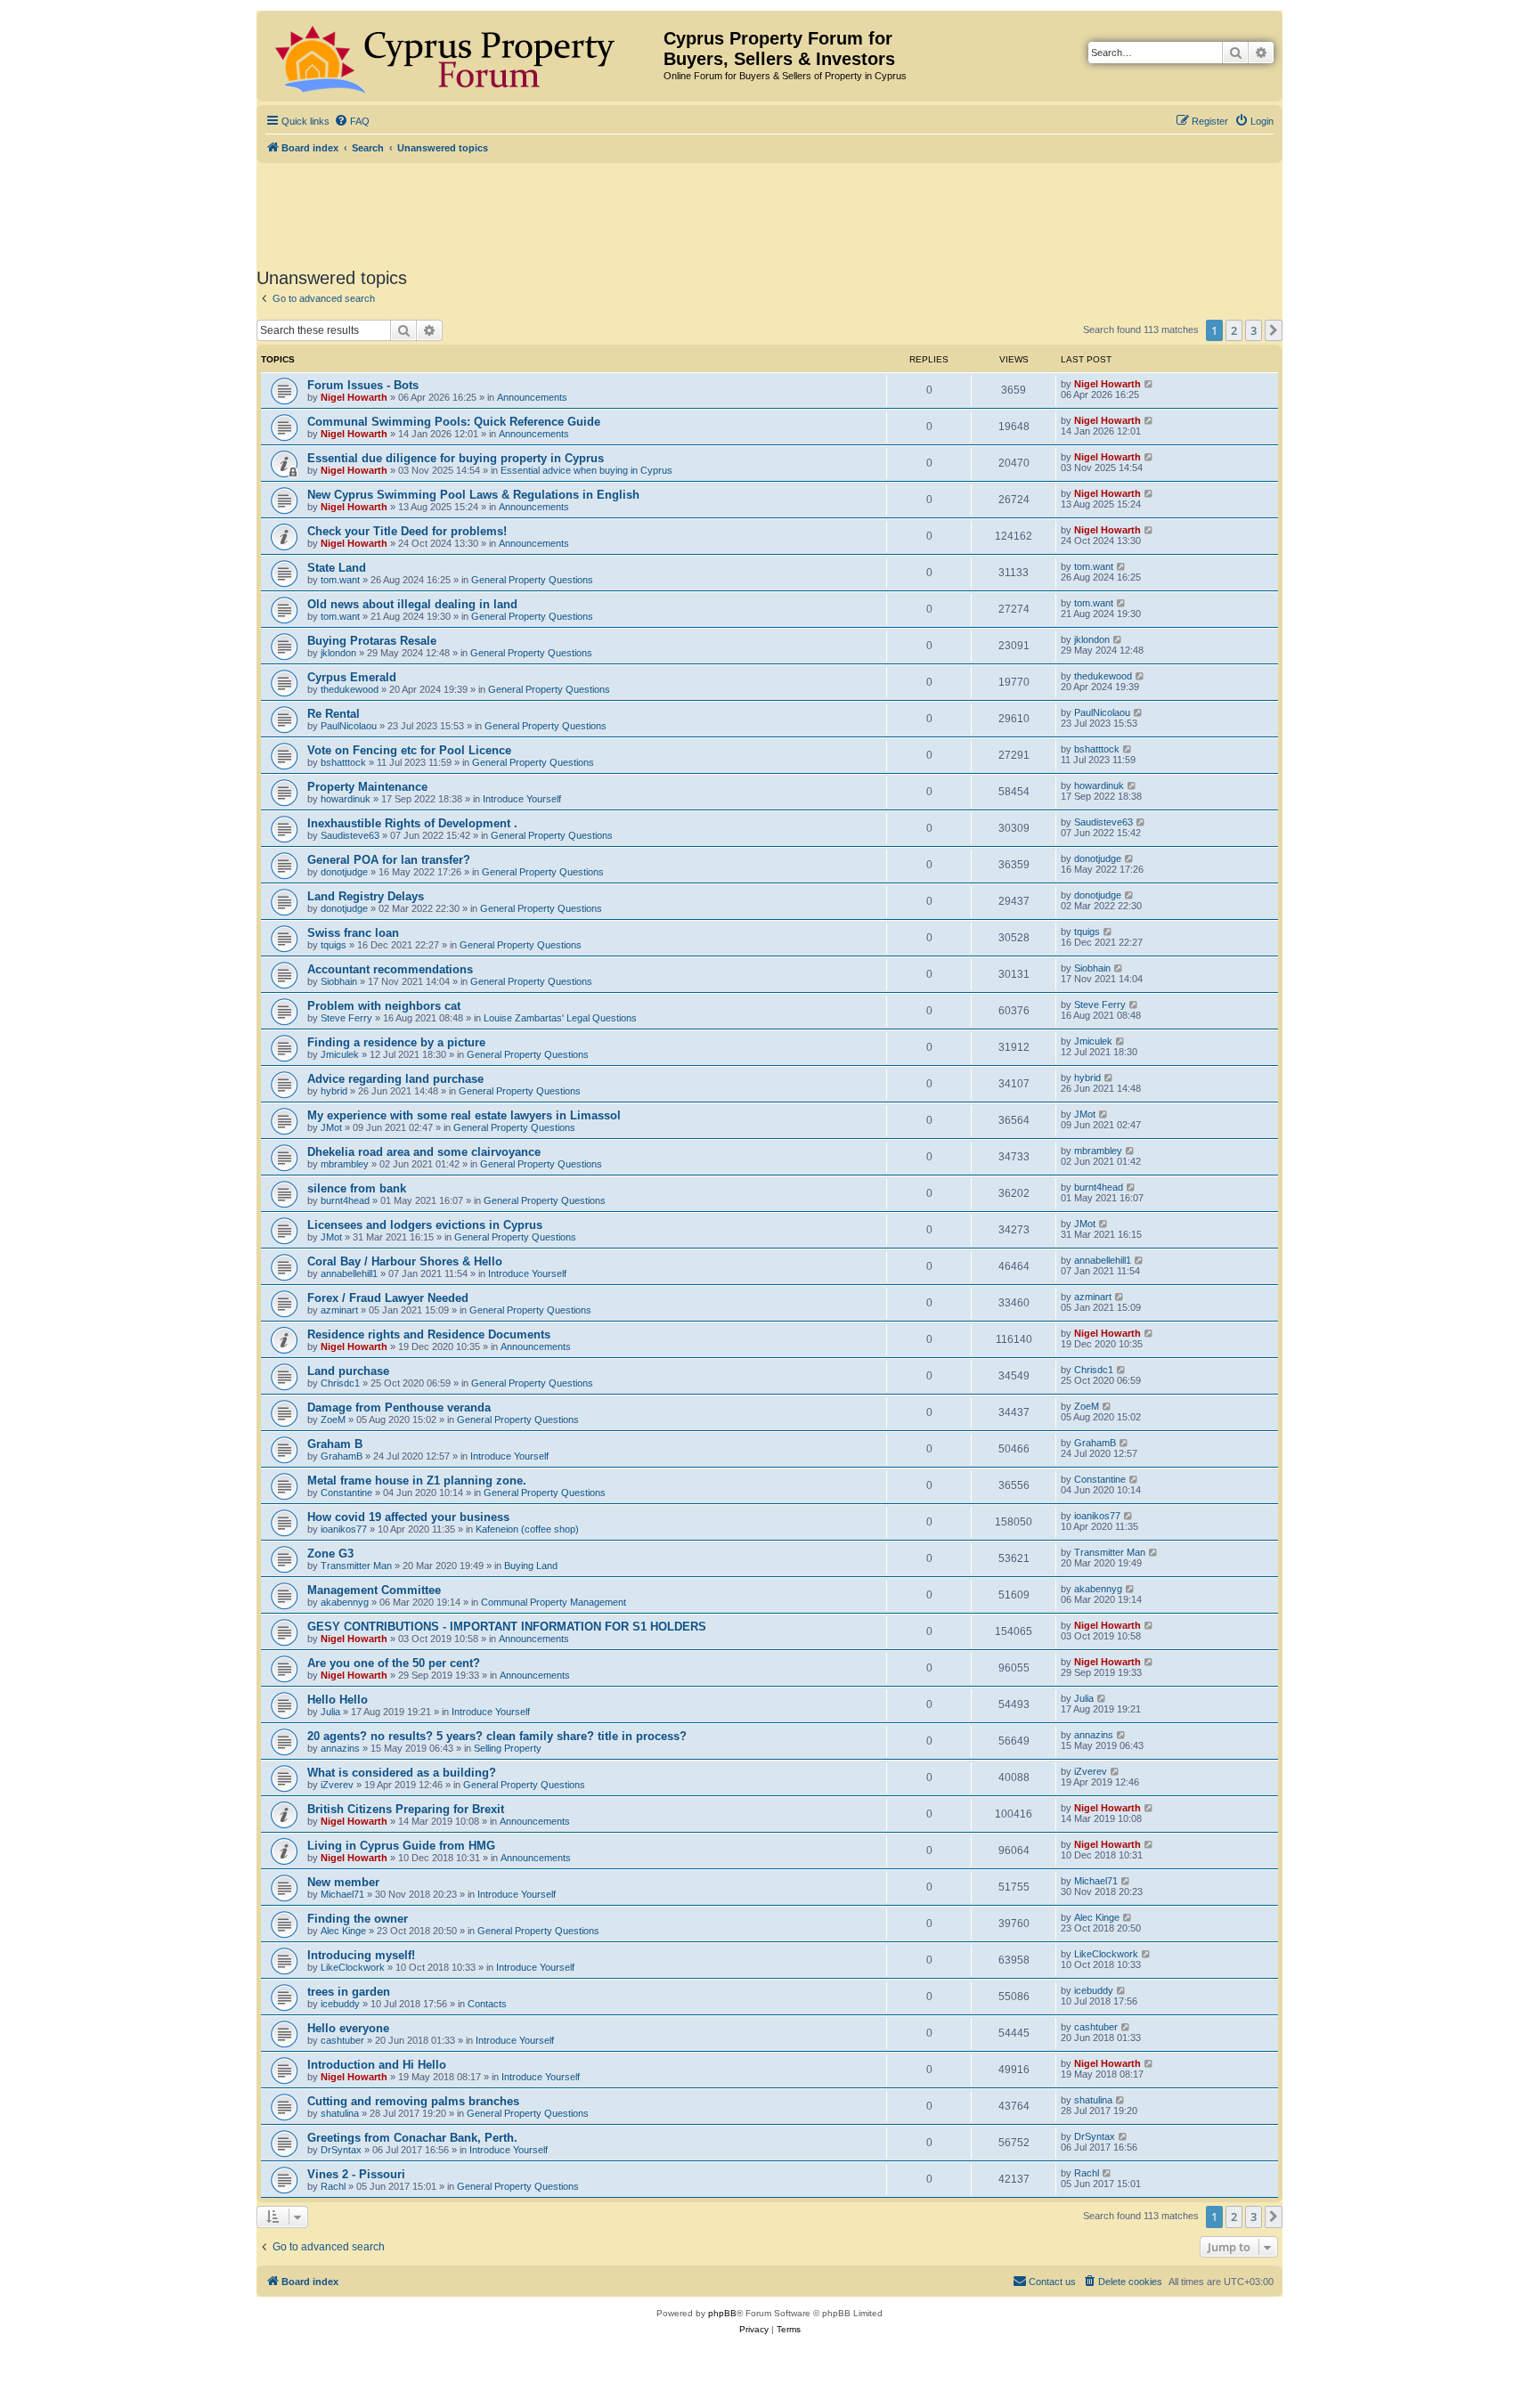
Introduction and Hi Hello (377, 2065)
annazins (340, 1748)
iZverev (337, 1785)
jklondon (338, 653)
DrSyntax (341, 2150)
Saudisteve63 (350, 835)
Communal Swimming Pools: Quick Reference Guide (454, 422)
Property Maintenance (367, 787)
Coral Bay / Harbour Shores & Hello (405, 1261)
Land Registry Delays (366, 896)
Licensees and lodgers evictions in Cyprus (425, 1225)
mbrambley (345, 1164)
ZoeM (333, 1420)
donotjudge (344, 872)
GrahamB (342, 1456)
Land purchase (348, 1371)
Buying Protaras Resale (372, 641)
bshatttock (343, 762)
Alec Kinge (343, 1931)
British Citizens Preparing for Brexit (406, 1809)
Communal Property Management (554, 1602)
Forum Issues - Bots (363, 385)
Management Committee (374, 1590)
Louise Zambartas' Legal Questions (560, 1018)
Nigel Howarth (354, 397)
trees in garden (349, 1992)
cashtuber (342, 2040)
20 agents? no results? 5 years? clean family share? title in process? (497, 1736)
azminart (339, 1310)
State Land (337, 568)
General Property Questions (532, 580)
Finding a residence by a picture (396, 1042)
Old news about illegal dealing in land (412, 604)
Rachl (333, 2186)
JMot (331, 1127)
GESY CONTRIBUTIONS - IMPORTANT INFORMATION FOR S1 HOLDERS (507, 1627)
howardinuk (346, 799)
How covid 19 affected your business (408, 1517)
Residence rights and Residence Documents (429, 1334)
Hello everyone (348, 2028)
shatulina (340, 2113)
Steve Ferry (346, 1018)
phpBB (722, 2313)
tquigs (334, 945)
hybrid (334, 1091)
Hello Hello (338, 1700)
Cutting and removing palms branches (413, 2101)
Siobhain (339, 981)
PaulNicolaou (349, 726)
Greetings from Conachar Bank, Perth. (412, 2138)
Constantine (346, 1493)
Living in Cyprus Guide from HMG (401, 1846)
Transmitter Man (356, 1566)
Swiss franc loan (353, 933)
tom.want (340, 580)
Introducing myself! (361, 1955)
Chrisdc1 (340, 1383)
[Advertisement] (769, 212)
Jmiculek (340, 1054)
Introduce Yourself (522, 799)
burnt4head (345, 1200)
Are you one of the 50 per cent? (394, 1663)
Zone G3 (330, 1554)
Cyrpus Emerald (352, 677)
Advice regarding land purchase (395, 1079)
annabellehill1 (349, 1273)
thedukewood (350, 689)
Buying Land (531, 1566)
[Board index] (462, 56)
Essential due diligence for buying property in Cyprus (456, 458)
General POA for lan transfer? (389, 860)
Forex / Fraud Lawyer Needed (388, 1298)
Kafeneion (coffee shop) (527, 1529)
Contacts (487, 2004)
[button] (1274, 330)
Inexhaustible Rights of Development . (412, 823)
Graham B (335, 1444)
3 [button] (1254, 330)
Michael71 (342, 1894)
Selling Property (508, 1748)
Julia (330, 1712)
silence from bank (357, 1188)
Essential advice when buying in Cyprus (586, 470)
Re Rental (334, 714)
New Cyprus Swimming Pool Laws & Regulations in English (473, 495)
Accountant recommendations (390, 969)
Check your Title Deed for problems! (407, 531)
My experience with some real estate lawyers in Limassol (464, 1115)
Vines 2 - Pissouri (356, 2174)
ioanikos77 (344, 1529)
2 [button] (1234, 330)
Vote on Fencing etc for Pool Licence (409, 750)
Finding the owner (358, 1919)
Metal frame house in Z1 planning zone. (417, 1481)
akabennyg (345, 1602)
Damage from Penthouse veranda (399, 1407)
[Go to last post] (1149, 384)
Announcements (532, 397)
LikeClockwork (353, 1967)
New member (343, 1882)
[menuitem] (352, 121)
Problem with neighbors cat (384, 1006)
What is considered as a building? (402, 1773)
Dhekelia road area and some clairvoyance (424, 1152)
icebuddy (340, 2004)
